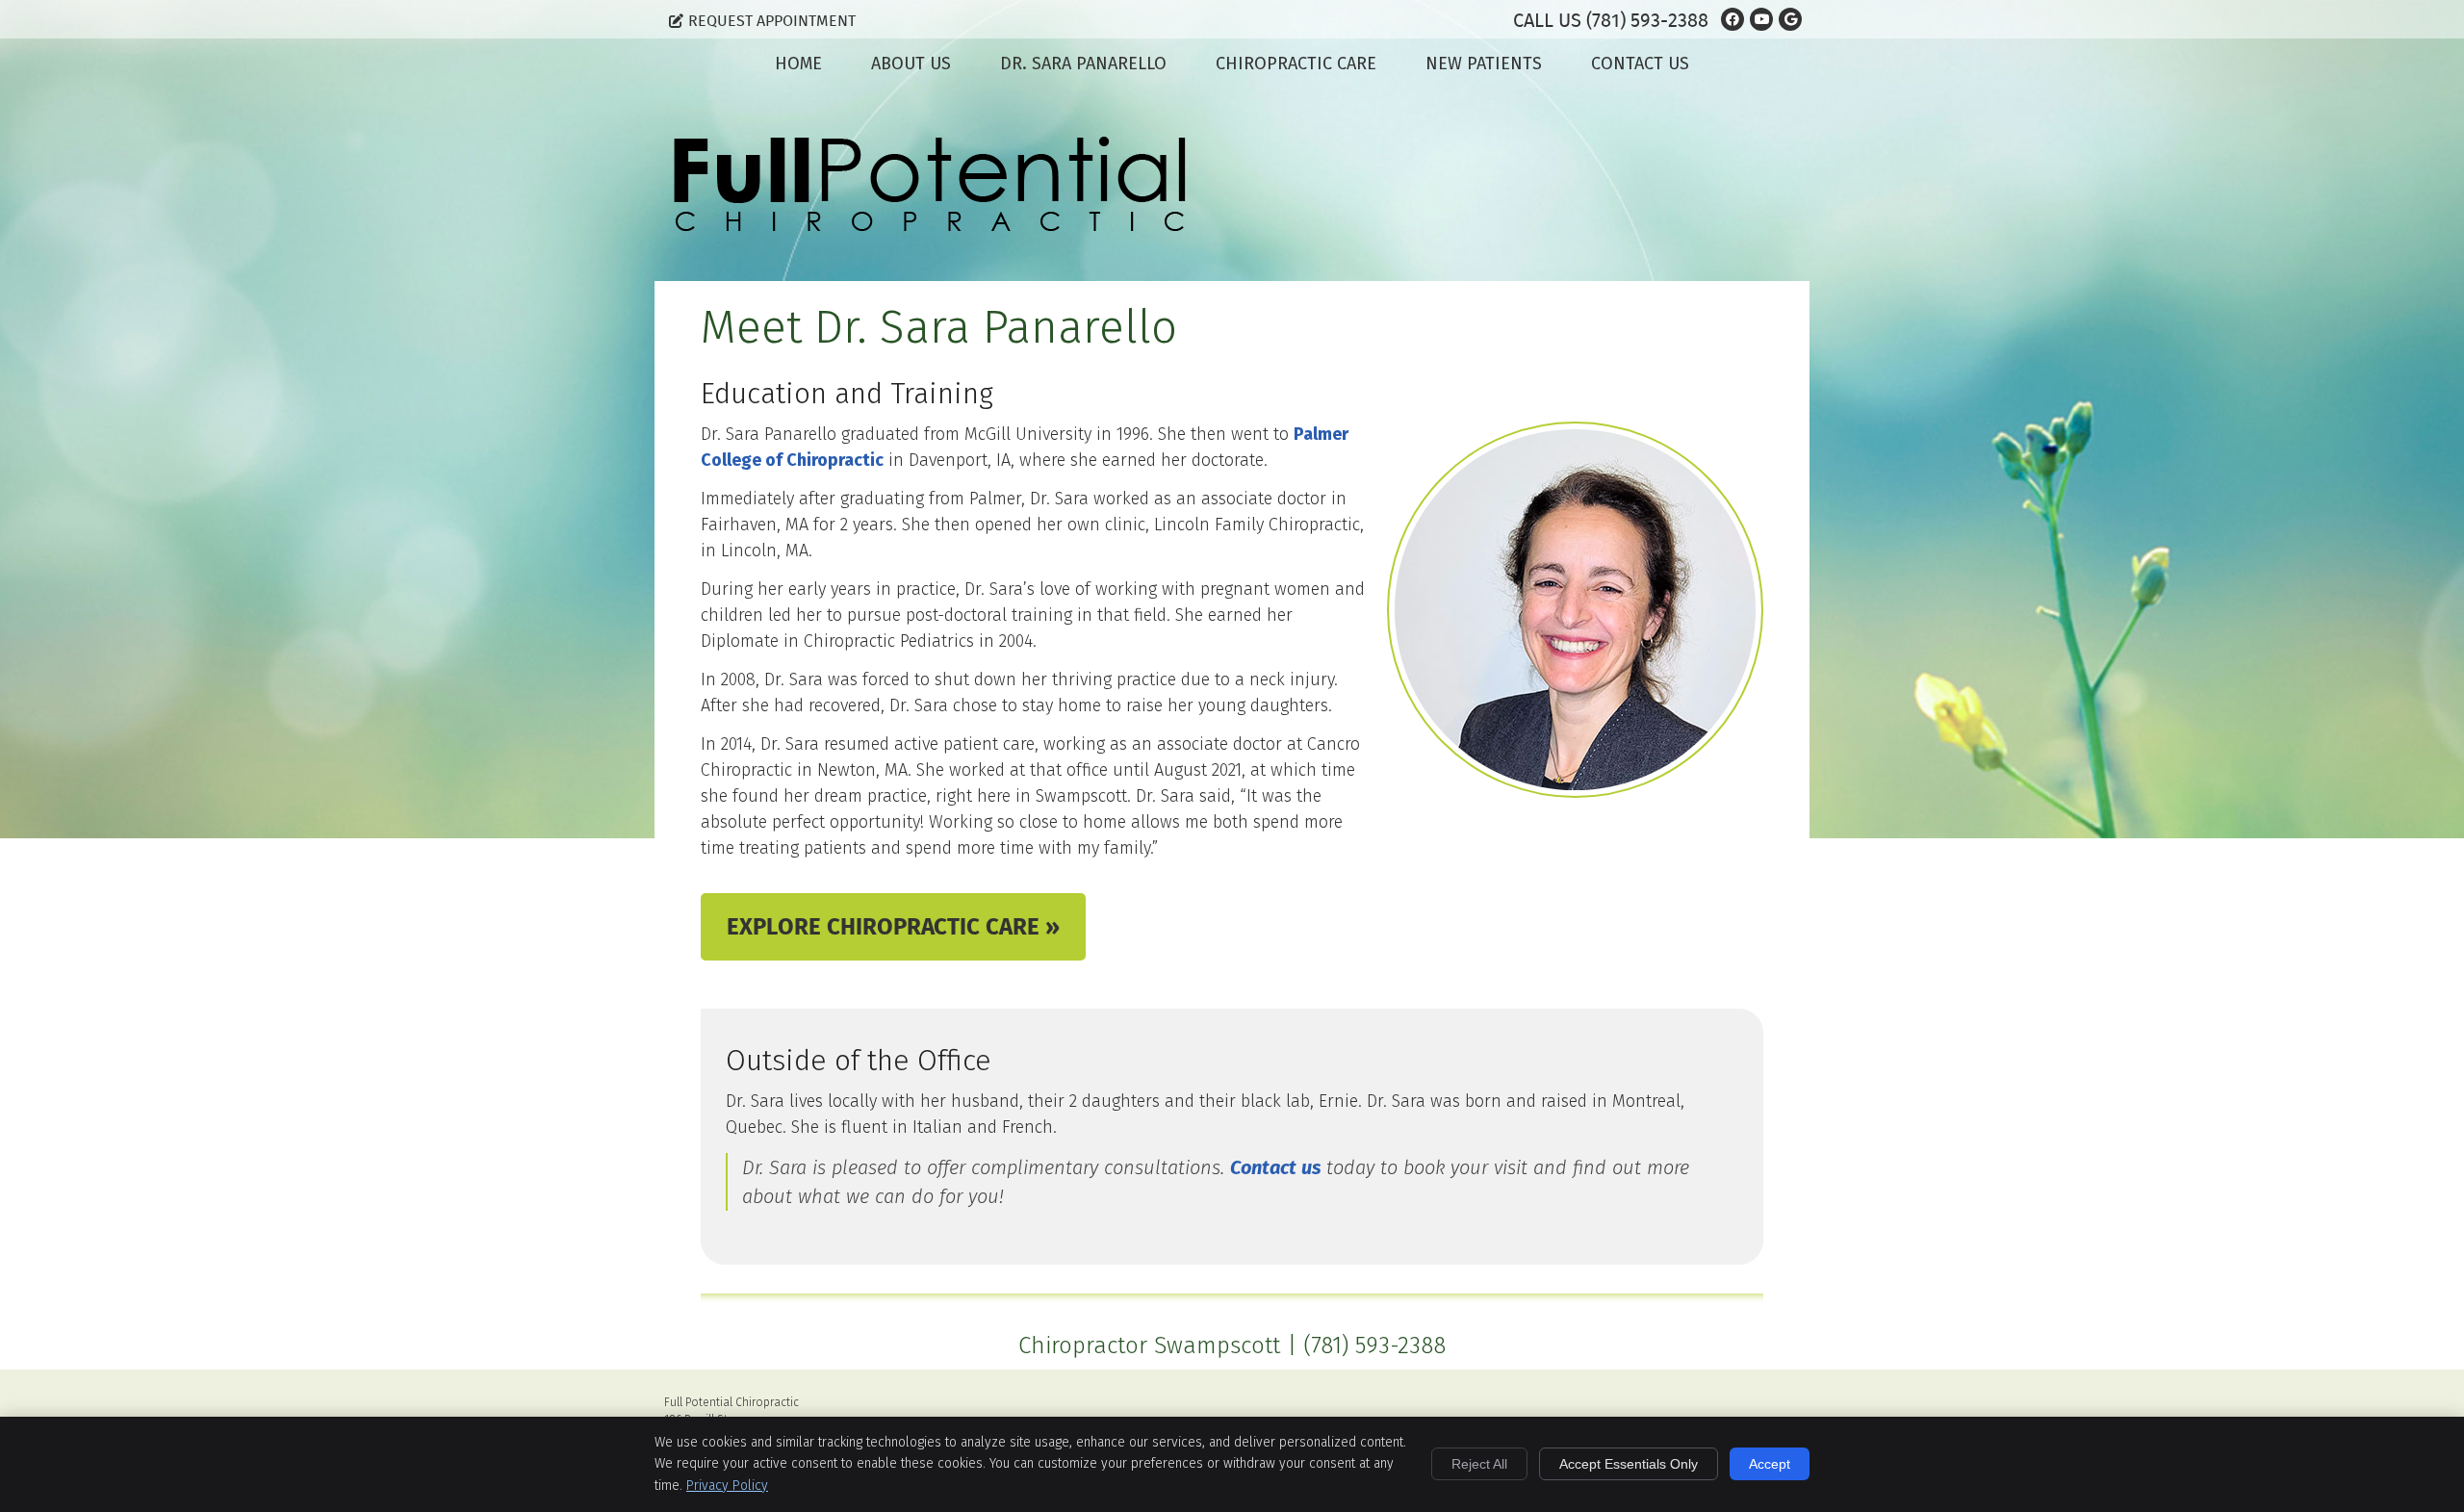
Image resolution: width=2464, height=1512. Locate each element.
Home (798, 64)
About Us (911, 64)
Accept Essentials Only (1629, 1464)
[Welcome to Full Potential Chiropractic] (930, 225)
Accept (1770, 1464)
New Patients (1484, 64)
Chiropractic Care (1296, 64)
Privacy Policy (727, 1486)
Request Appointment (772, 21)
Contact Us (1640, 64)
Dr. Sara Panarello (1083, 64)
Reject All (1479, 1464)
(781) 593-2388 (1647, 20)
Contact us (1275, 1167)
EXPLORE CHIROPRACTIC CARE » (893, 927)
